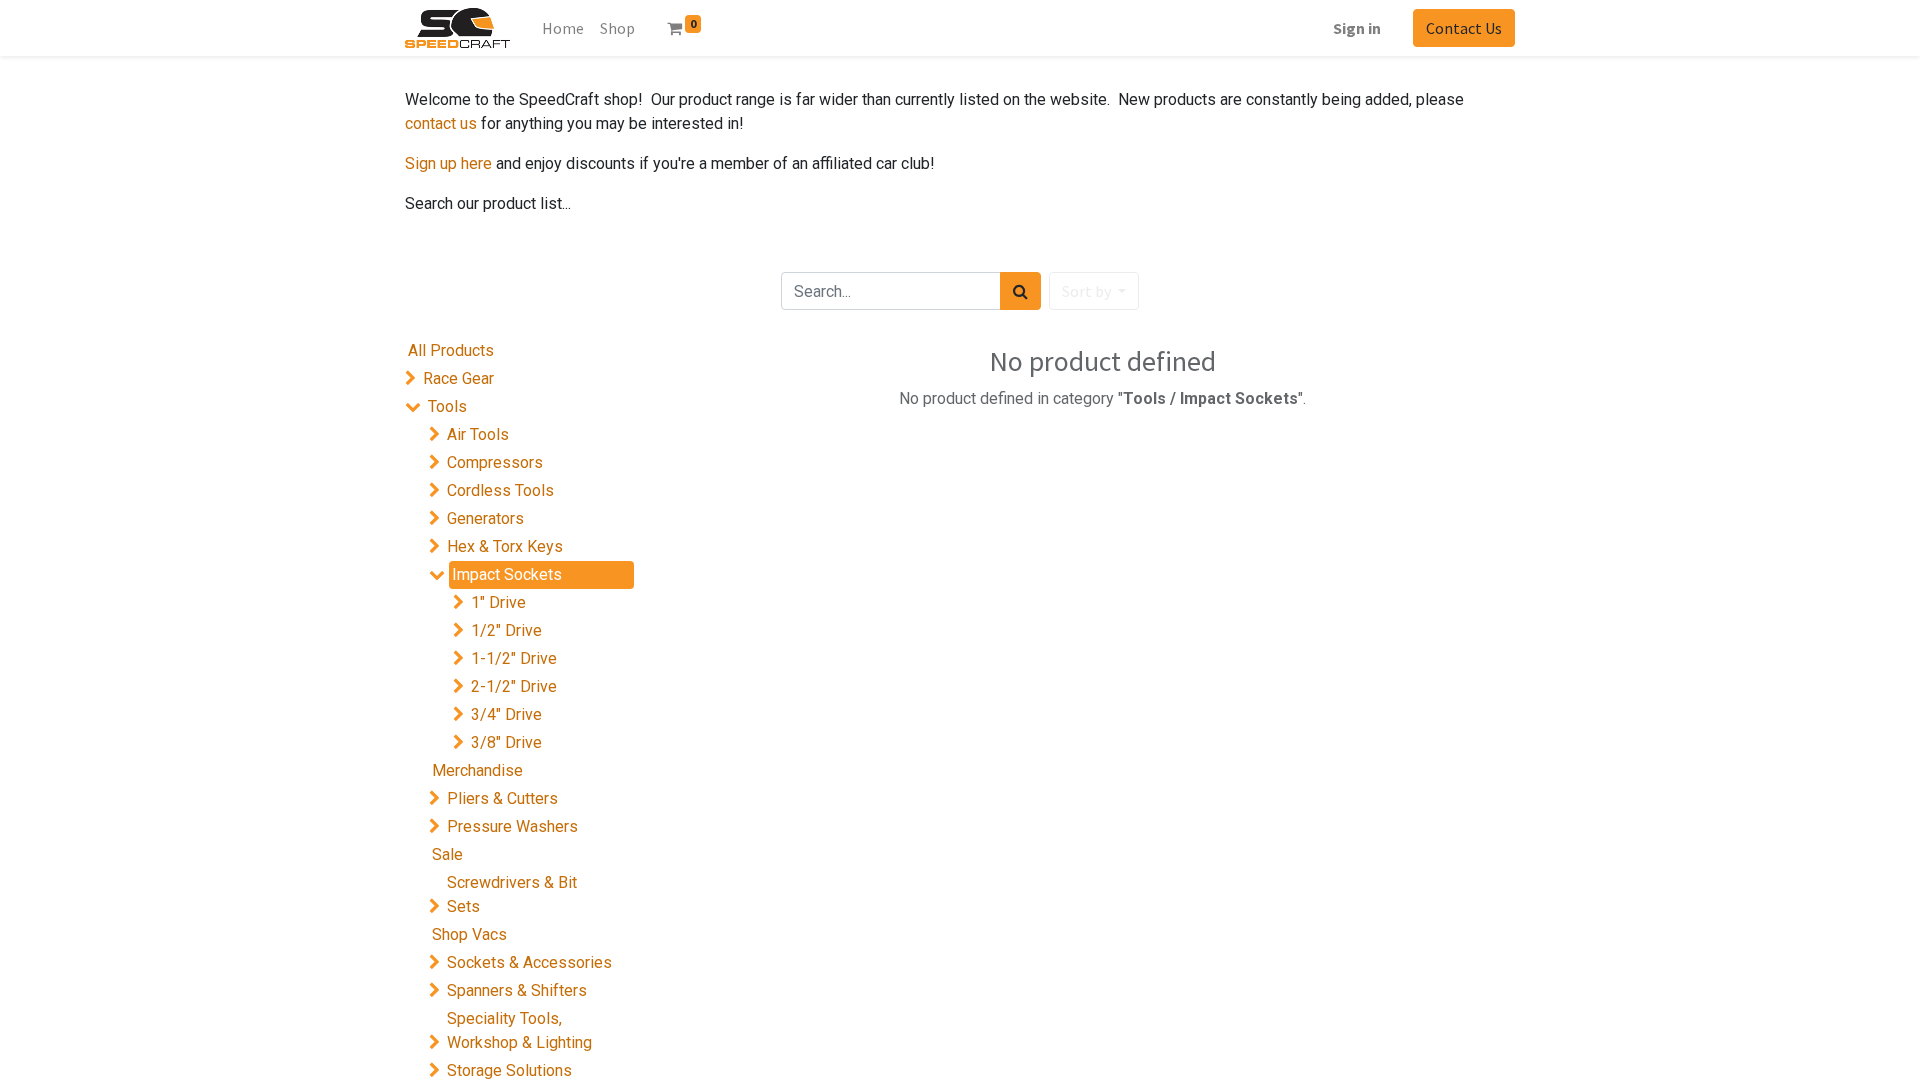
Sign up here (448, 163)
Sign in (1357, 28)
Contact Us (1464, 28)
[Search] (1020, 291)
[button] (1094, 291)
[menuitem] (617, 28)
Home (563, 28)
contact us (441, 123)
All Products (451, 350)
